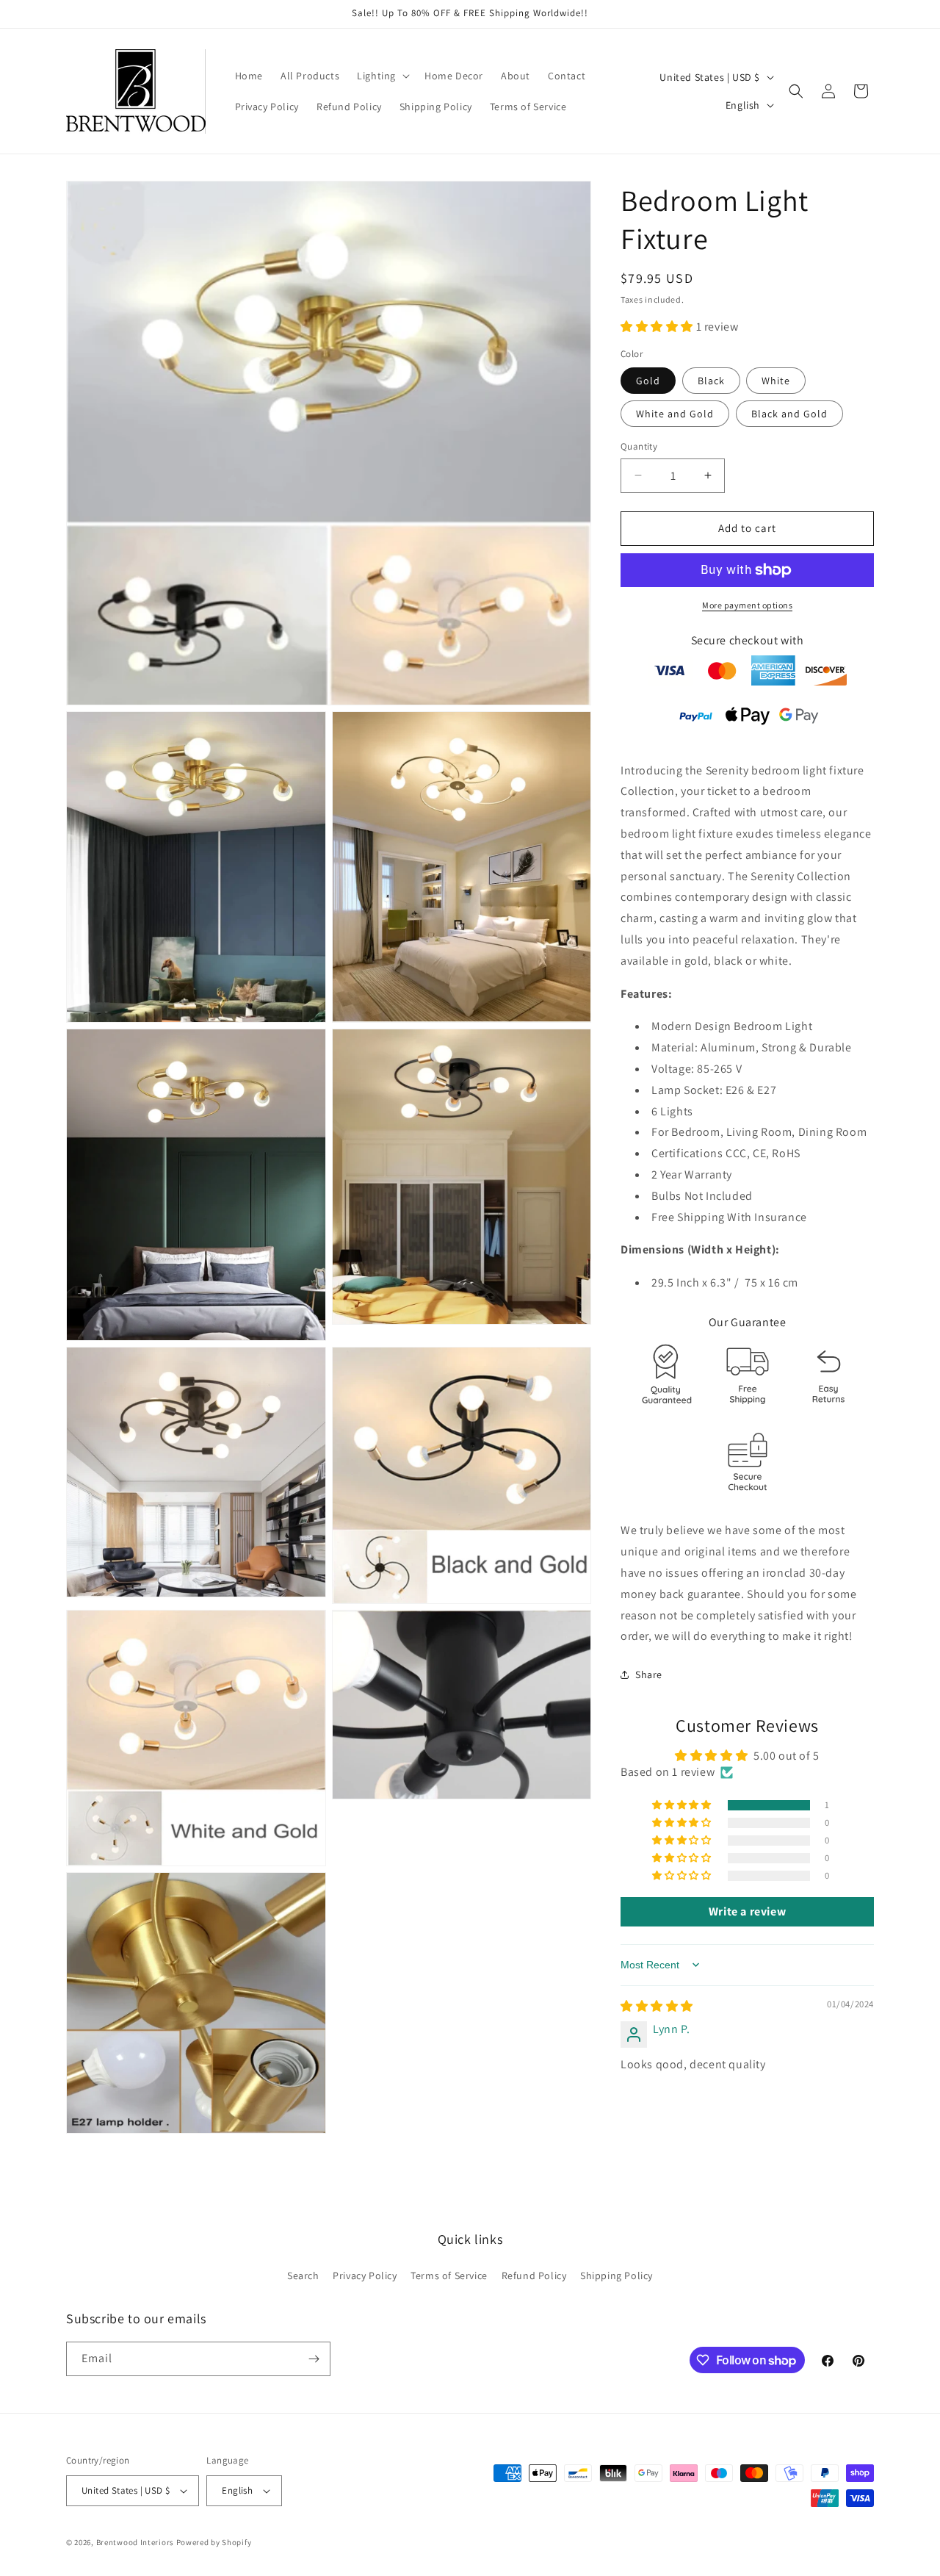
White (776, 381)
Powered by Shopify (214, 2542)
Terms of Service (449, 2275)
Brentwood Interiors (135, 2542)
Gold (648, 381)
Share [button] (649, 1674)
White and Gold (675, 414)
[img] (657, 2006)
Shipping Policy (617, 2275)
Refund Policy (534, 2275)
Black (711, 381)
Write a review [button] (747, 1911)
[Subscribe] (314, 2359)
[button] (382, 76)
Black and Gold (789, 414)
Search (303, 2275)
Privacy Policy (365, 2275)
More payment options (747, 605)
